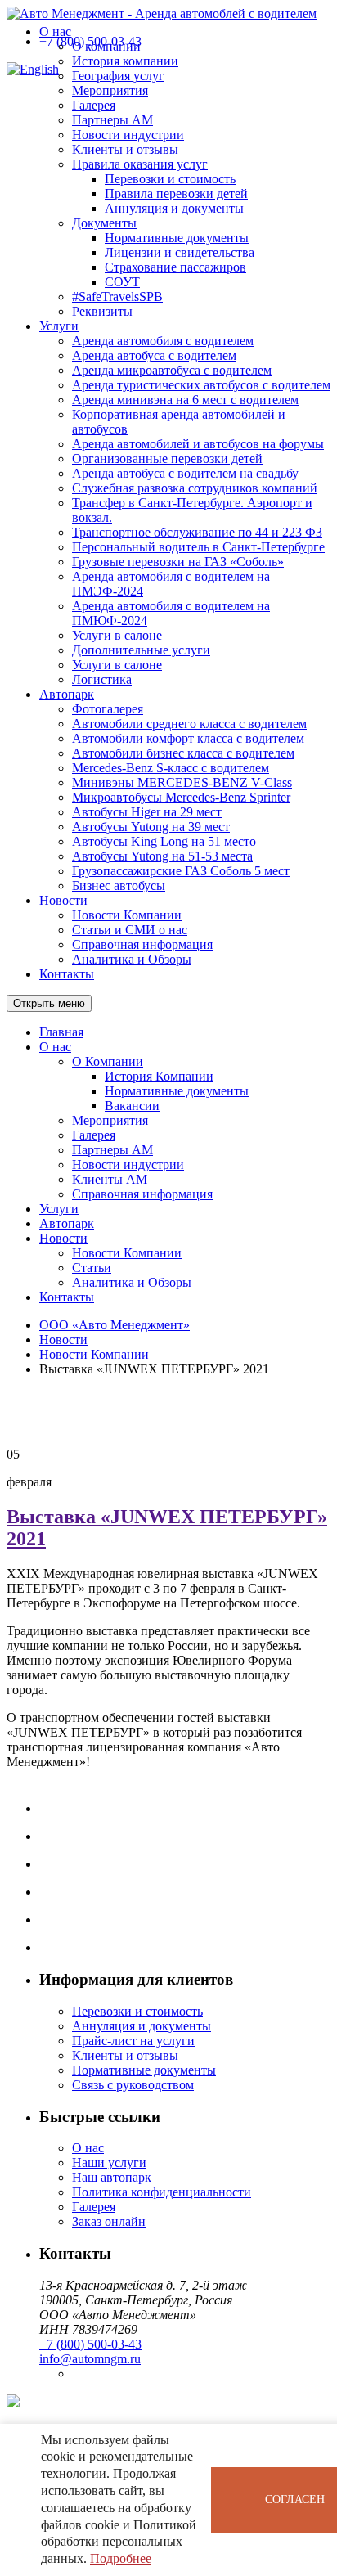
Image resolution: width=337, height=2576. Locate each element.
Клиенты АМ (110, 1179)
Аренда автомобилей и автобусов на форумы (198, 444)
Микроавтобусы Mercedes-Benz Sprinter (181, 797)
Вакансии (132, 1106)
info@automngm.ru (90, 2359)
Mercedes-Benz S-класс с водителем (171, 768)
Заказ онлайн (109, 2221)
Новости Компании (127, 915)
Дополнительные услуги (141, 650)
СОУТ (122, 282)
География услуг (118, 76)
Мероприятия (110, 90)
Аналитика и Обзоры (132, 959)
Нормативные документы (177, 238)
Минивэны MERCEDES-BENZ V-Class (182, 782)
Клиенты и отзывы (125, 149)
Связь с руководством (133, 2085)
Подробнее (121, 2558)
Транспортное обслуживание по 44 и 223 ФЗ (197, 532)
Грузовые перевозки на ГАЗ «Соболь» (178, 562)
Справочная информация (142, 944)
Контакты (67, 974)
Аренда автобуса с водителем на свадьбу (185, 473)
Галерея (94, 105)
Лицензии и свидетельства (180, 252)
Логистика (102, 679)
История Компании (159, 1076)
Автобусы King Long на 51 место (164, 841)
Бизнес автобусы (119, 886)
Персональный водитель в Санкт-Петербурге (198, 547)
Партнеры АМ (112, 120)
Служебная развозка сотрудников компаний (195, 488)
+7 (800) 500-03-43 (90, 41)
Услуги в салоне (117, 635)
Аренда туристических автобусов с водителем (201, 385)
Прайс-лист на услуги (133, 2041)
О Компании (108, 1061)
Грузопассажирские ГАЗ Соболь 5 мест (181, 871)
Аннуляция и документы (174, 208)
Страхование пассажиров (175, 267)
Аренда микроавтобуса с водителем (172, 370)
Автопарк (67, 694)
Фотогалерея (108, 709)
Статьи (92, 1268)
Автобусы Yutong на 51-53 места (162, 856)
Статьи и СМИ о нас (130, 930)
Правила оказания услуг (140, 164)
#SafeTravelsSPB (117, 297)
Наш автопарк (112, 2177)
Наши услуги (109, 2162)
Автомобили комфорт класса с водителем (188, 738)
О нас (55, 31)
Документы (104, 223)
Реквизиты (102, 311)
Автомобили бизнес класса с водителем (183, 753)
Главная (61, 1032)
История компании (125, 61)
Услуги (59, 326)
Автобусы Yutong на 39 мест (151, 827)
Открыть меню (49, 1003)
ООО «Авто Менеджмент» (115, 1325)
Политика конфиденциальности (162, 2192)
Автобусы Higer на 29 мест (147, 812)
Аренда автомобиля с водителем (163, 341)
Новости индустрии (128, 135)
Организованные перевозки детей (167, 459)
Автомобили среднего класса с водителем (189, 724)
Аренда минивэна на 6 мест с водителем (185, 400)
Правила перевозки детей (176, 193)
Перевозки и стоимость (170, 179)
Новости (63, 900)
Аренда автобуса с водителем (154, 355)
